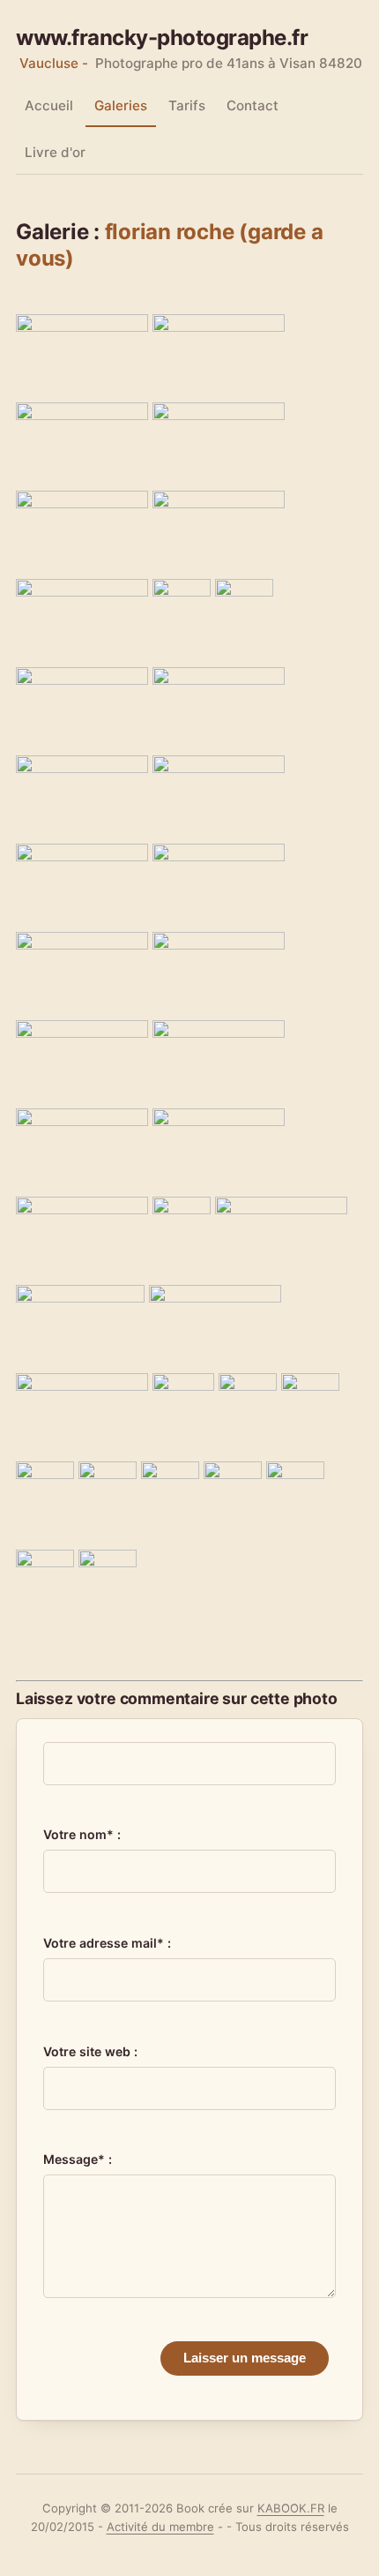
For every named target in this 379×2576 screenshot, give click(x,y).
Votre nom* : (82, 1834)
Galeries (121, 105)
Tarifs (187, 105)
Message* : (78, 2159)
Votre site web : (90, 2051)
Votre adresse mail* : (107, 1943)
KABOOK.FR (291, 2508)
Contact (253, 105)
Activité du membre (160, 2527)
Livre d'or (55, 152)
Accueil (49, 105)
